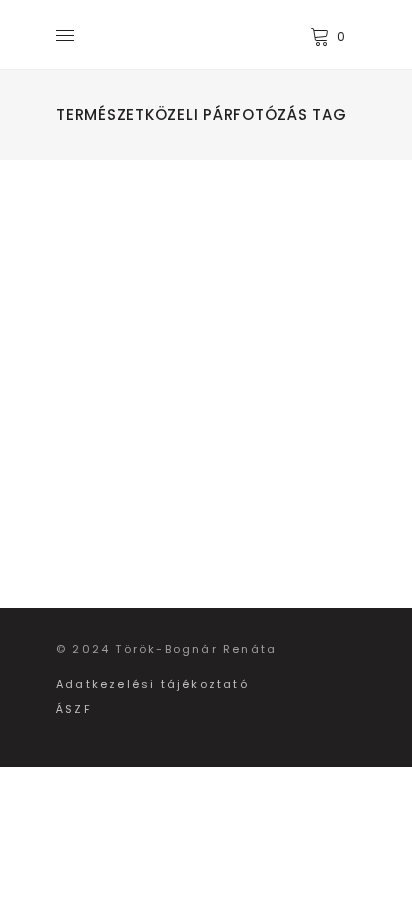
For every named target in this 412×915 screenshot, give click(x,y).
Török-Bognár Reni (178, 332)
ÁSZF (74, 709)
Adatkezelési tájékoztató (152, 684)
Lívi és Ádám (185, 284)
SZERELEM (152, 253)
